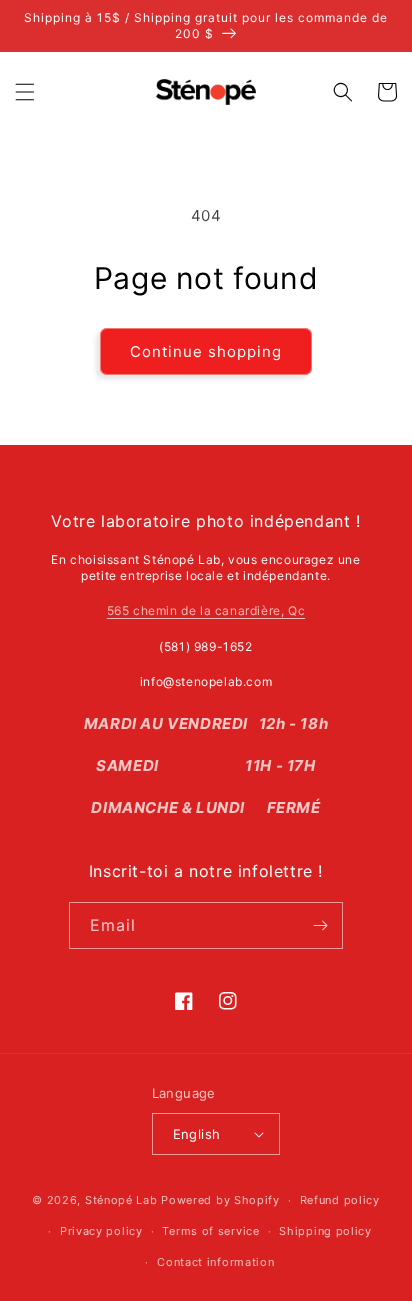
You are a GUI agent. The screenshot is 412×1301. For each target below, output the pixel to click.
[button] (25, 92)
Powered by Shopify (220, 1200)
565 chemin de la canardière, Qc (206, 610)
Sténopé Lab (121, 1200)
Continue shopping (206, 351)
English (197, 1134)
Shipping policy (325, 1231)
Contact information (215, 1262)
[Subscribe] (320, 925)
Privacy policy (101, 1231)
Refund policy (340, 1200)
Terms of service (210, 1231)
